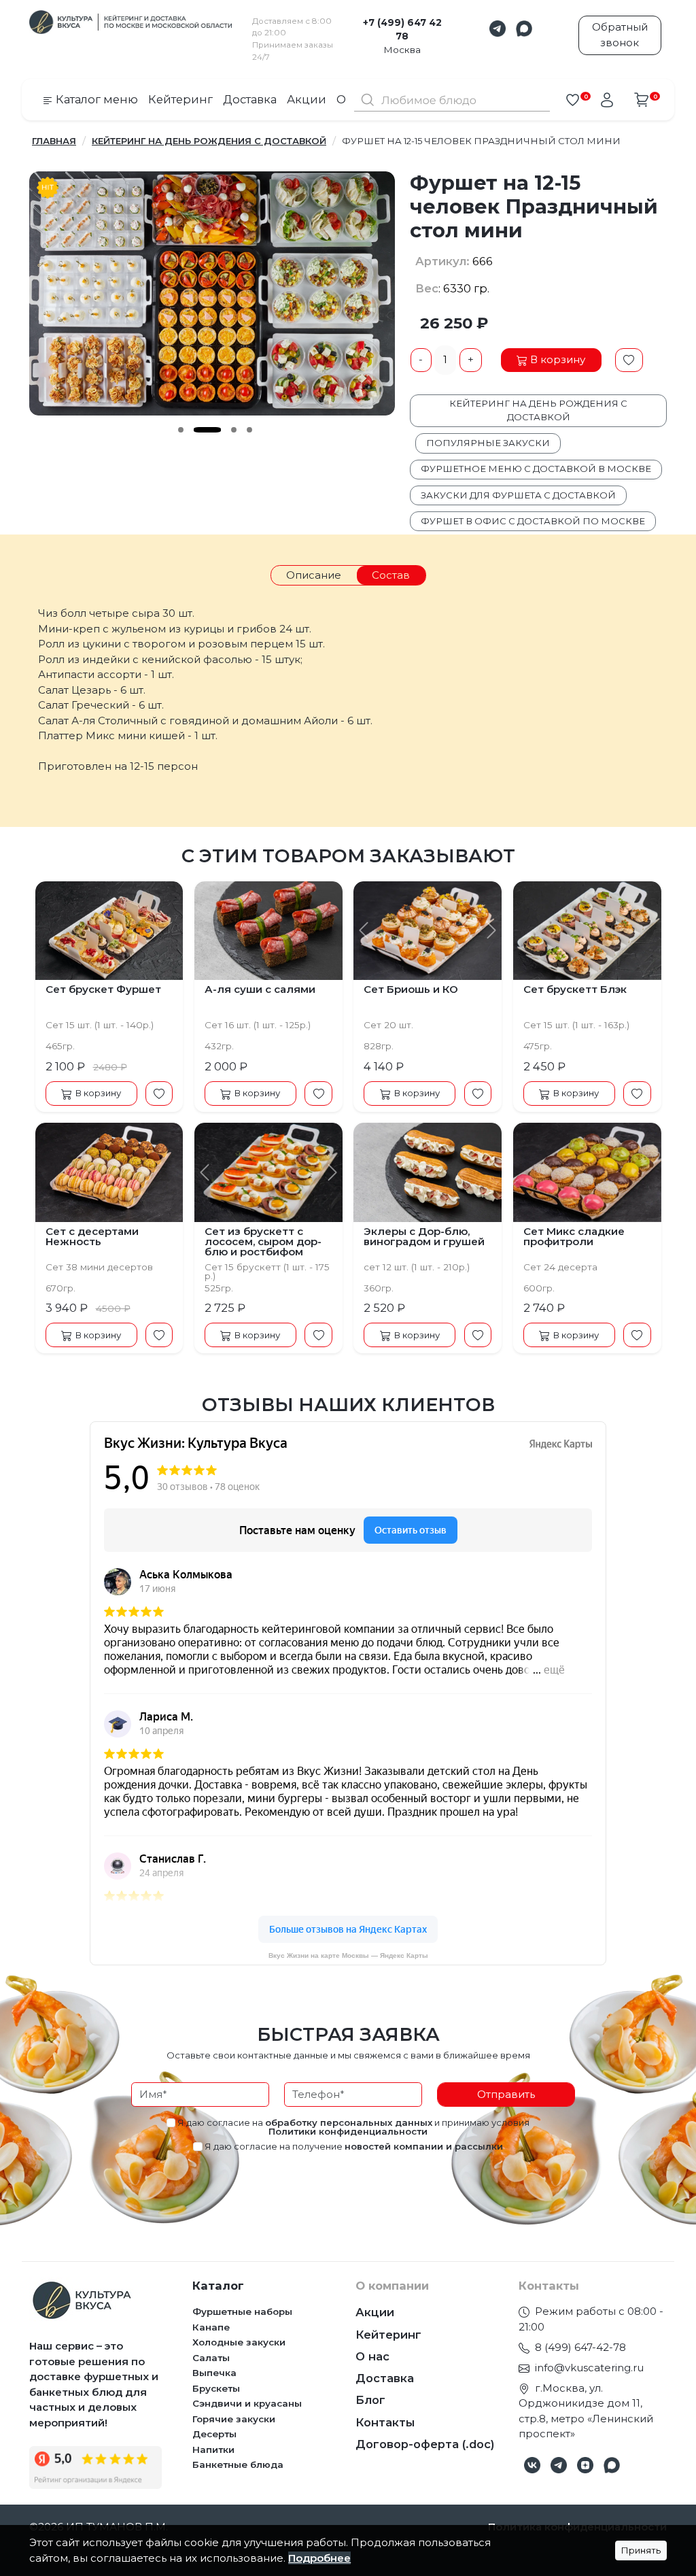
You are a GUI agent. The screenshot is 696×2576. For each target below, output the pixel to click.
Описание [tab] (314, 575)
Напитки (213, 2450)
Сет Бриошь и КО (411, 989)
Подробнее (319, 2558)
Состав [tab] (391, 575)
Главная (54, 141)
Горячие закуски (234, 2419)
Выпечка (214, 2373)
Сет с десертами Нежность (92, 1236)
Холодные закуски (239, 2342)
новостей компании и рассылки (424, 2146)
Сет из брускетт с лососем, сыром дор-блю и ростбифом (263, 1241)
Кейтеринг (180, 99)
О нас (372, 2356)
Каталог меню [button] (95, 99)
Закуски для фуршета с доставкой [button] (518, 495)
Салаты (211, 2358)
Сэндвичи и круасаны (247, 2403)
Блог (370, 2400)
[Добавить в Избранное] (629, 360)
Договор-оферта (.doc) (425, 2444)
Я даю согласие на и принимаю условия (352, 2127)
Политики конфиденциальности (348, 2131)
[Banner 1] (181, 430)
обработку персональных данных (349, 2122)
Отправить (506, 2094)
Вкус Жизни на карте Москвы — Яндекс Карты (348, 1955)
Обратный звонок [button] (620, 35)
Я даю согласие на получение (352, 2147)
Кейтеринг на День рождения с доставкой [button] (538, 410)
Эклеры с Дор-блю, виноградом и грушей (424, 1236)
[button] (498, 29)
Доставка (250, 99)
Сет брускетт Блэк (575, 989)
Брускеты (216, 2388)
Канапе (211, 2327)
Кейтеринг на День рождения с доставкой (209, 141)
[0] (572, 100)
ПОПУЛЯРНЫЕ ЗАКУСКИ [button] (488, 443)
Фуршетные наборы (242, 2311)
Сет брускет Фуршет (103, 989)
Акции (307, 99)
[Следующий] (490, 931)
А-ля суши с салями (260, 989)
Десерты (214, 2434)
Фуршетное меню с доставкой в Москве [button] (536, 469)
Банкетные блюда (238, 2464)
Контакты (385, 2422)
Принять (641, 2550)
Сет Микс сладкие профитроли (574, 1236)
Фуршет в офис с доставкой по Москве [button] (533, 521)
